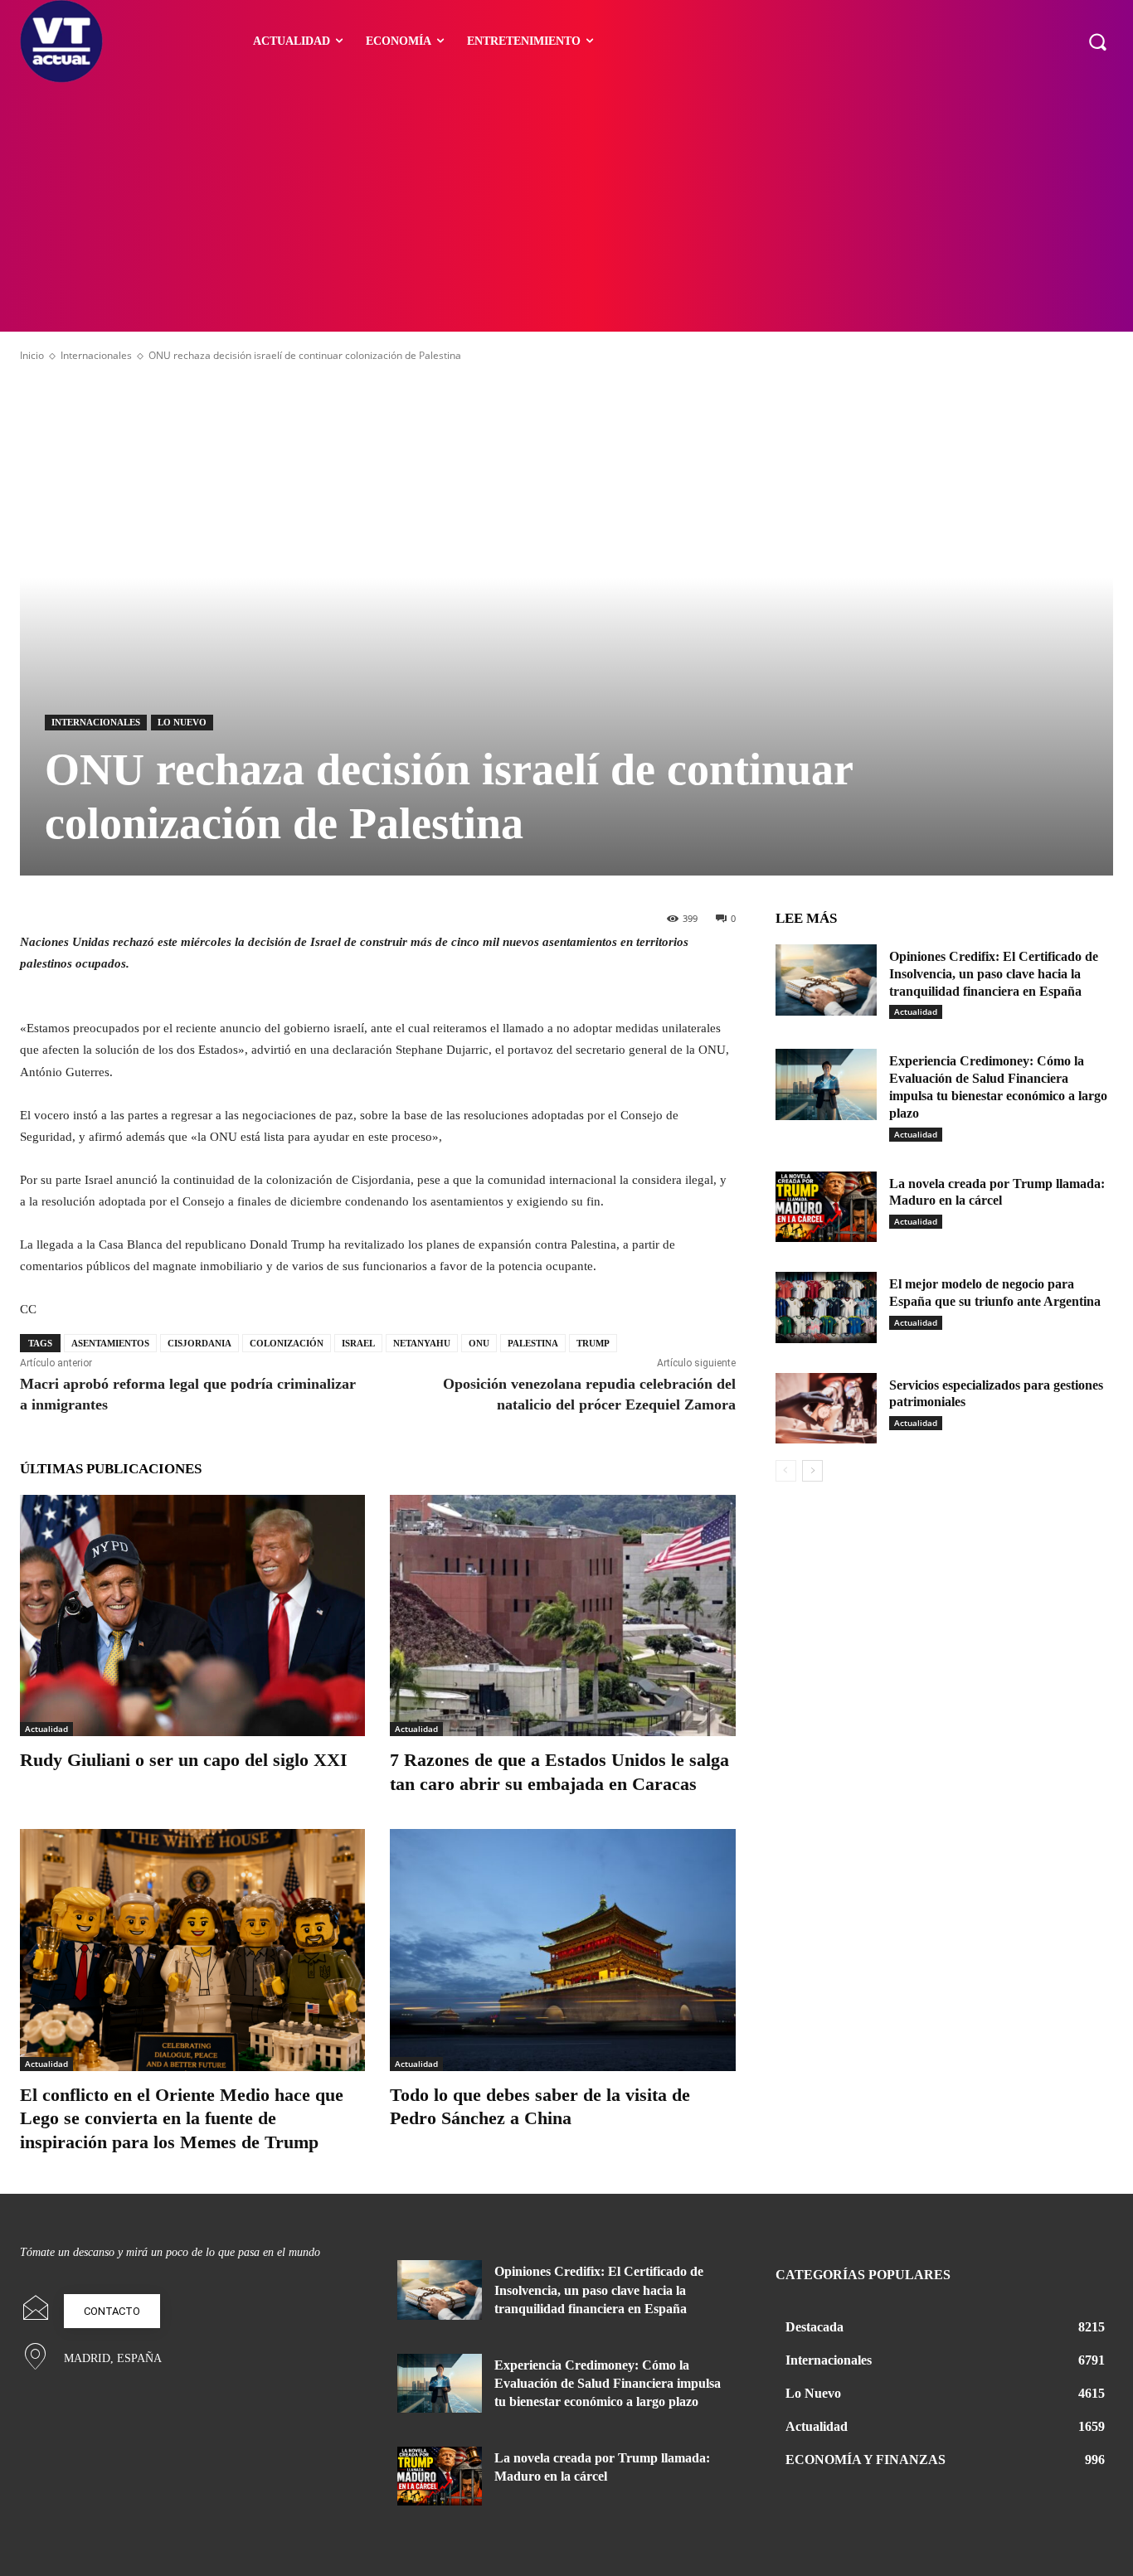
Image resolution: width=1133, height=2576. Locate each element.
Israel (358, 1343)
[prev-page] (786, 1471)
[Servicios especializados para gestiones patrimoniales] (826, 1409)
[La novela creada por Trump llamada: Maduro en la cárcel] (826, 1207)
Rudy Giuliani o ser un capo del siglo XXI (184, 1760)
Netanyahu (422, 1343)
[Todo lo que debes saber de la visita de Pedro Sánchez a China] (562, 1950)
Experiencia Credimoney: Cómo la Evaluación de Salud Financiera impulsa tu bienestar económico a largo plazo (608, 2384)
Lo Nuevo (182, 722)
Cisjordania (199, 1343)
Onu (479, 1343)
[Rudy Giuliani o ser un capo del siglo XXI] (192, 1615)
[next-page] (812, 1471)
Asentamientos (110, 1343)
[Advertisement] (566, 207)
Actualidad (46, 1729)
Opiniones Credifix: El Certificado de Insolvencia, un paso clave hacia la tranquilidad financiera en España (994, 974)
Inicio (32, 355)
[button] (1097, 41)
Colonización (287, 1343)
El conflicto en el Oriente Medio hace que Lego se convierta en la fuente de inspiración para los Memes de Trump (182, 2118)
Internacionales (96, 355)
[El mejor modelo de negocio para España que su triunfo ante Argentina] (826, 1307)
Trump (593, 1343)
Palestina (533, 1343)
